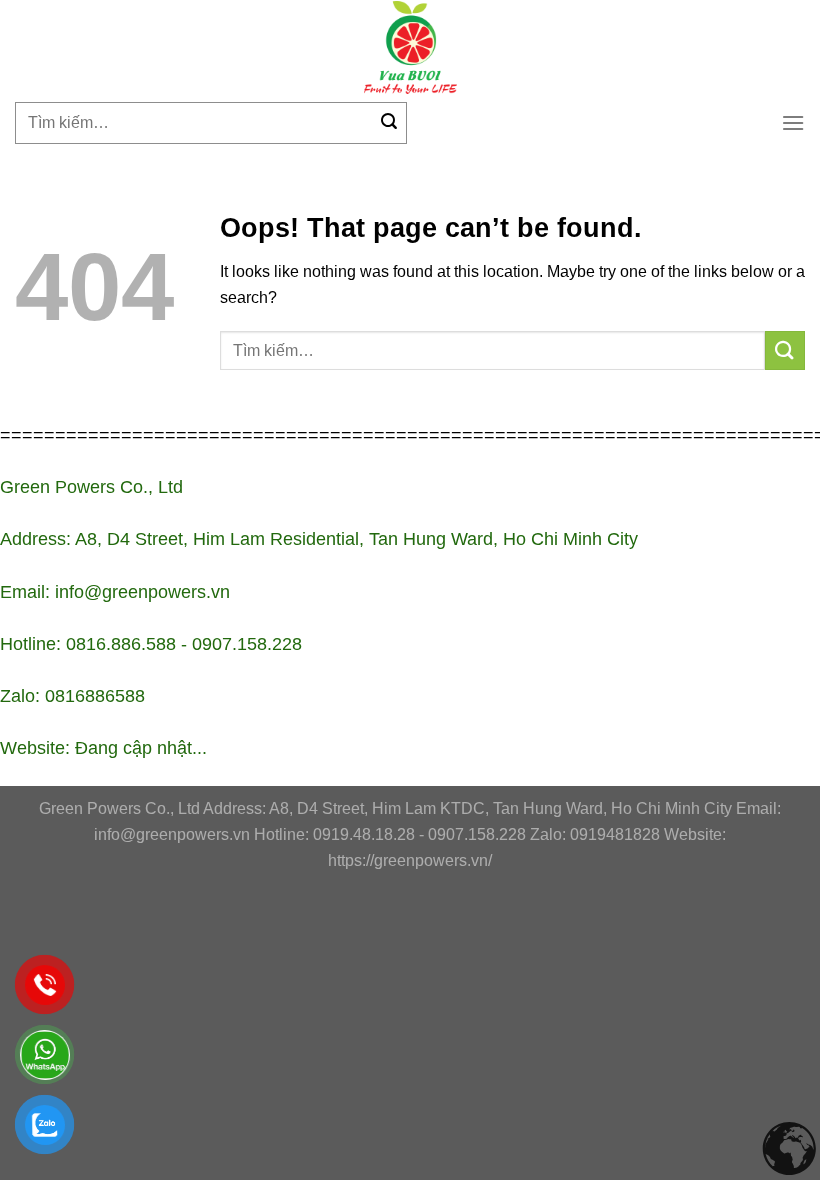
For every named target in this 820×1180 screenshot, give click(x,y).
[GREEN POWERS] (410, 47)
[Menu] (793, 122)
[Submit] (389, 123)
